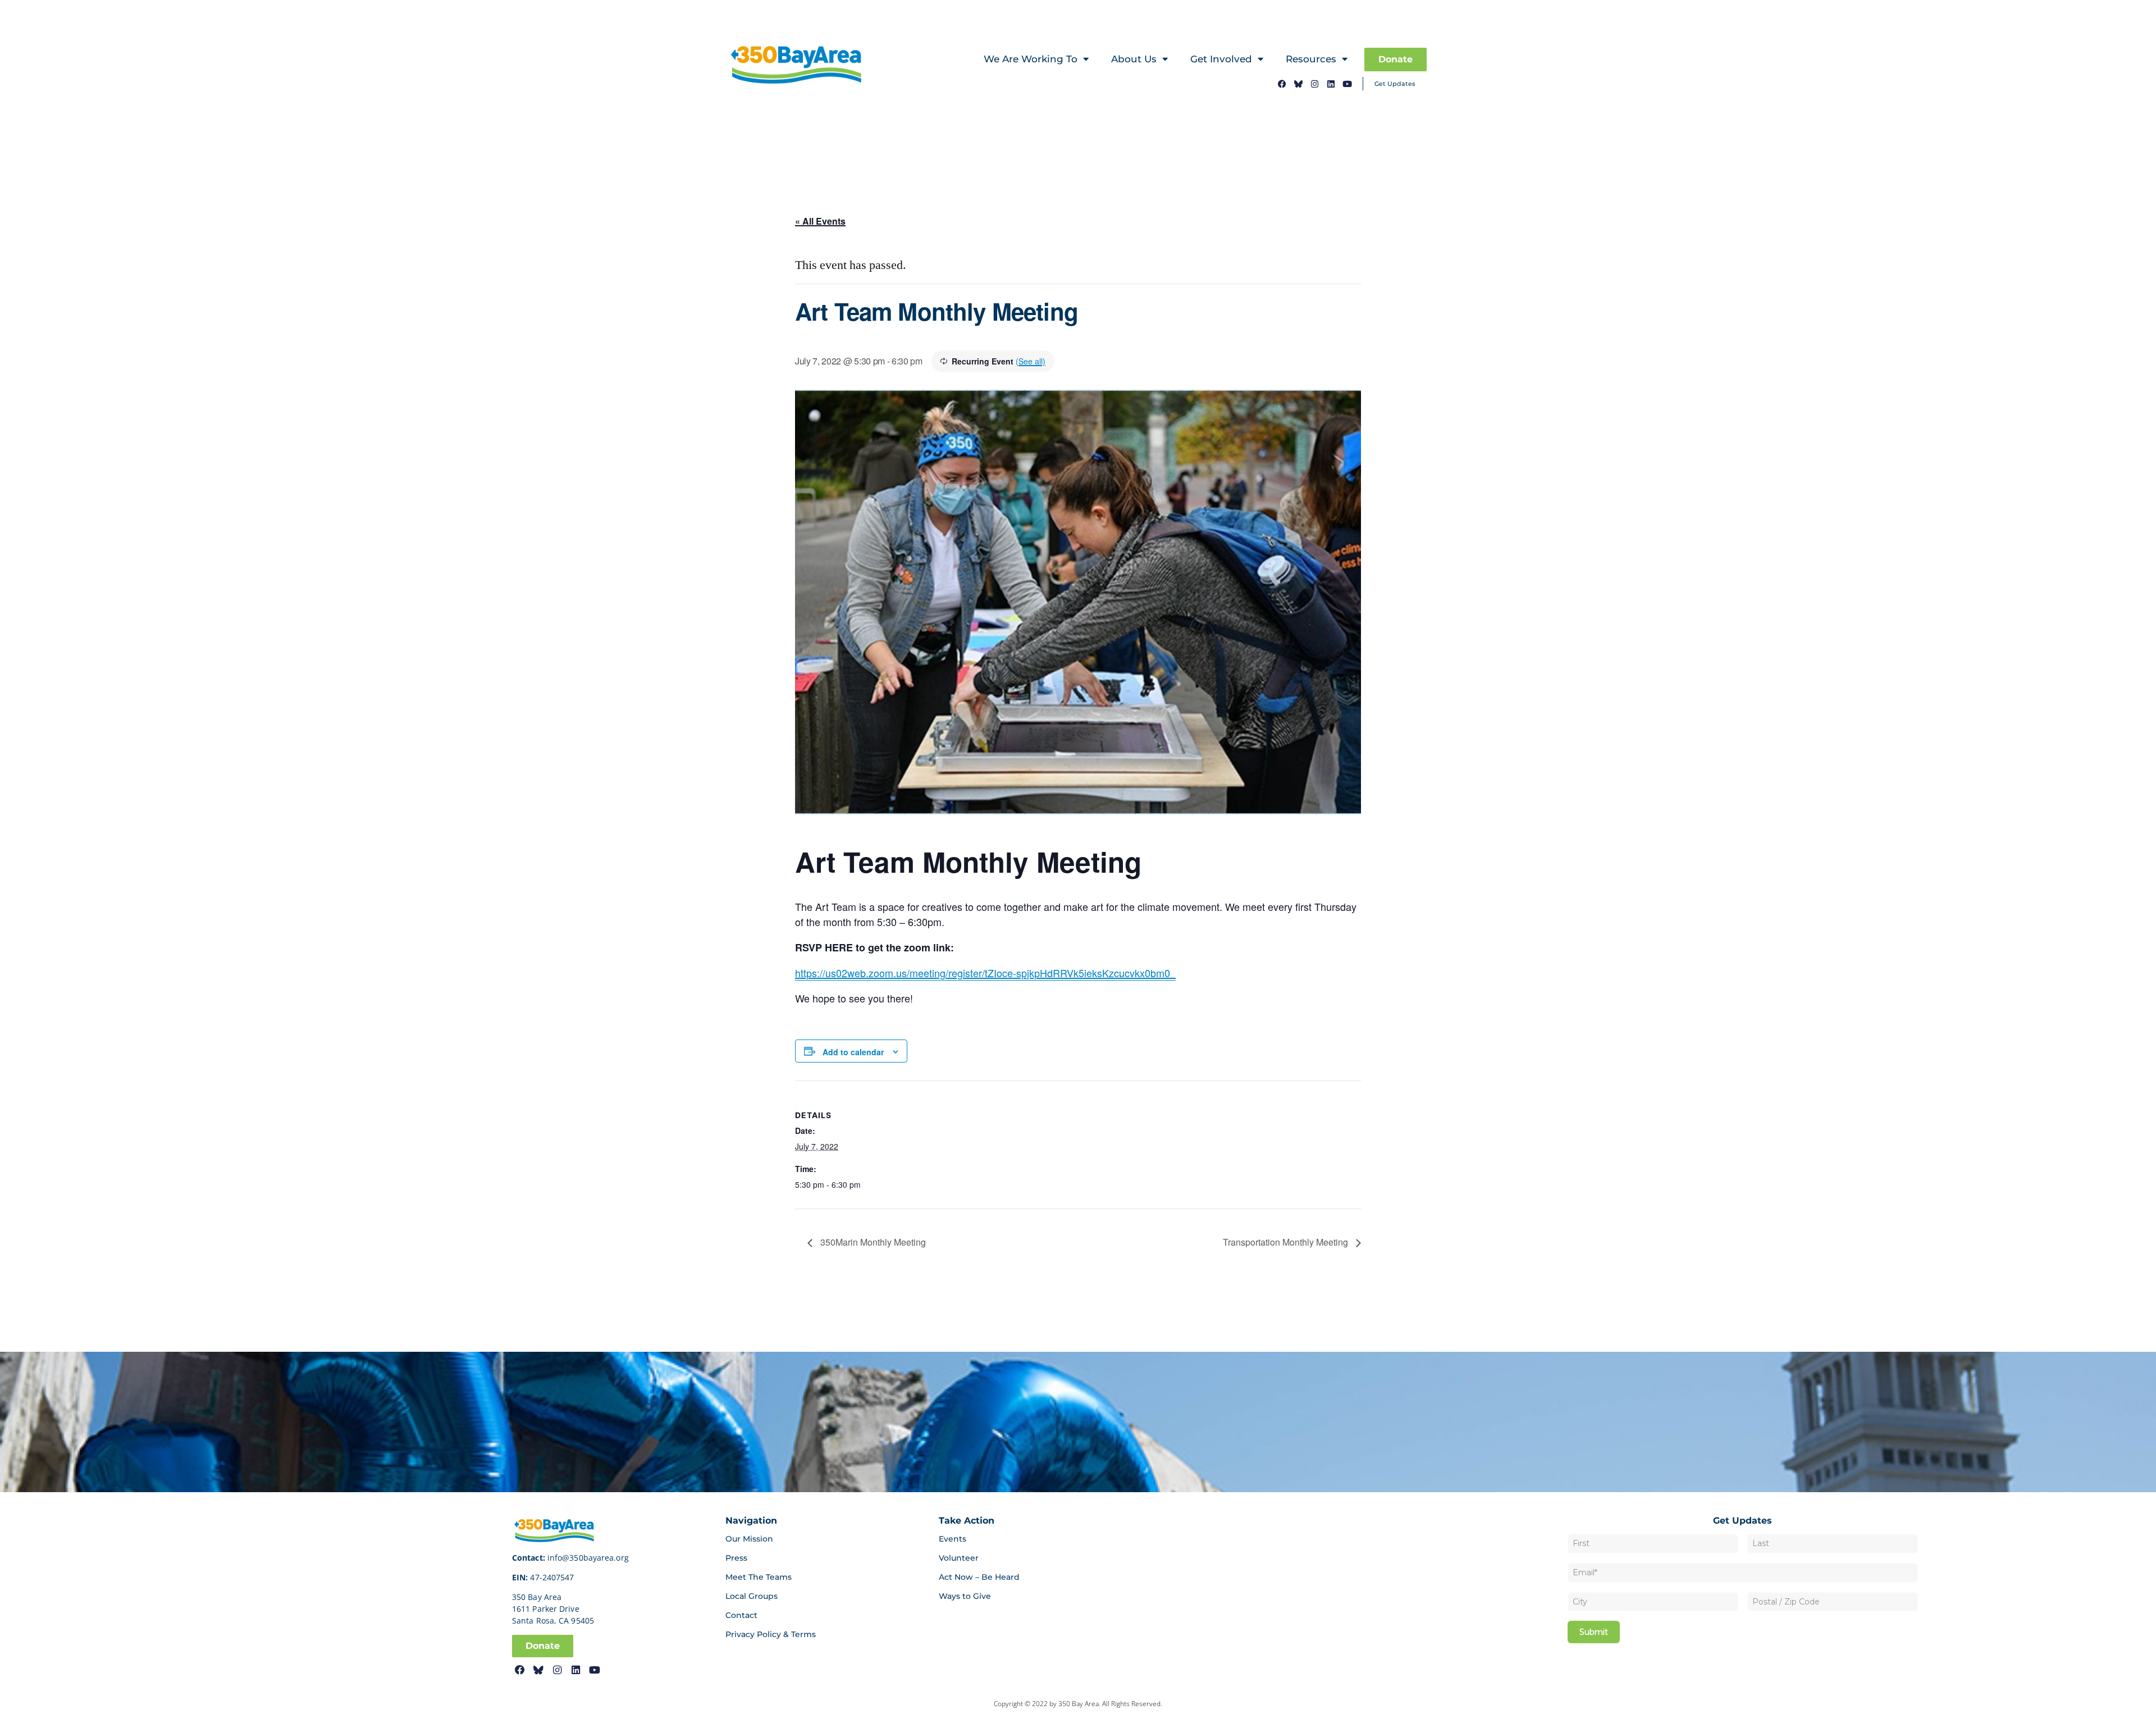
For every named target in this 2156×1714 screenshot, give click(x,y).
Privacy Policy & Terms (771, 1634)
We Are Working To (1031, 59)
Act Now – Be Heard (979, 1577)
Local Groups (752, 1596)
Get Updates (1395, 84)
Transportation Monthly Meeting (1287, 1242)
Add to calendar (853, 1052)
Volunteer (959, 1558)
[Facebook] (1282, 84)
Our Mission (749, 1539)
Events (953, 1539)
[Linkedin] (1331, 84)
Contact (741, 1615)
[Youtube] (1347, 84)
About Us (1134, 59)
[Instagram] (1315, 84)
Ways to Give (965, 1596)
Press (736, 1558)
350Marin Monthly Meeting (872, 1242)
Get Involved (1221, 59)
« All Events (820, 221)
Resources (1311, 59)
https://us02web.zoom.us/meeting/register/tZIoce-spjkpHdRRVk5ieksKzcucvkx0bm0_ (985, 973)
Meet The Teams (759, 1577)
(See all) (1031, 361)
